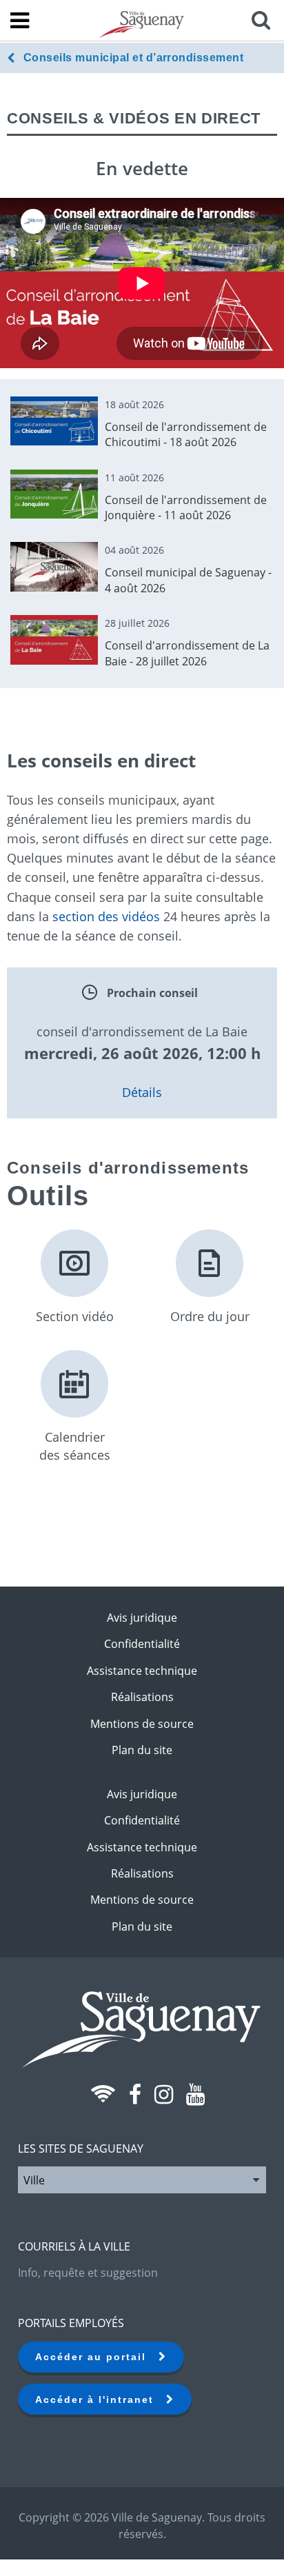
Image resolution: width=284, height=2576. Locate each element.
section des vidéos (106, 916)
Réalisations (142, 1697)
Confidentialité (142, 1644)
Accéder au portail (97, 2357)
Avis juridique (142, 1618)
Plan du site (142, 1750)
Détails (142, 1092)
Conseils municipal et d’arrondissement (133, 58)
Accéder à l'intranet (101, 2399)
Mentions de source (142, 1724)
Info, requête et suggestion (88, 2273)
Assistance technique (142, 1671)
